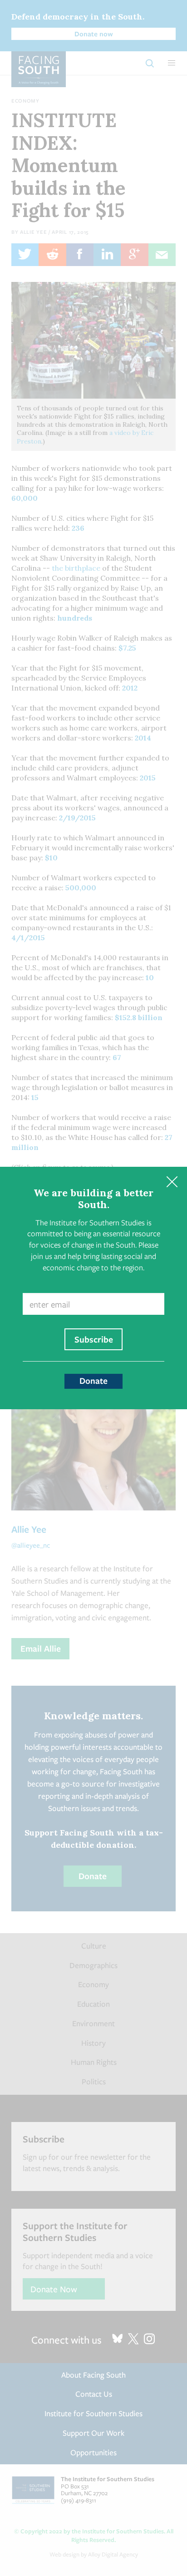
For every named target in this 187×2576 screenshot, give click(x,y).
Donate (93, 1381)
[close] (172, 1182)
